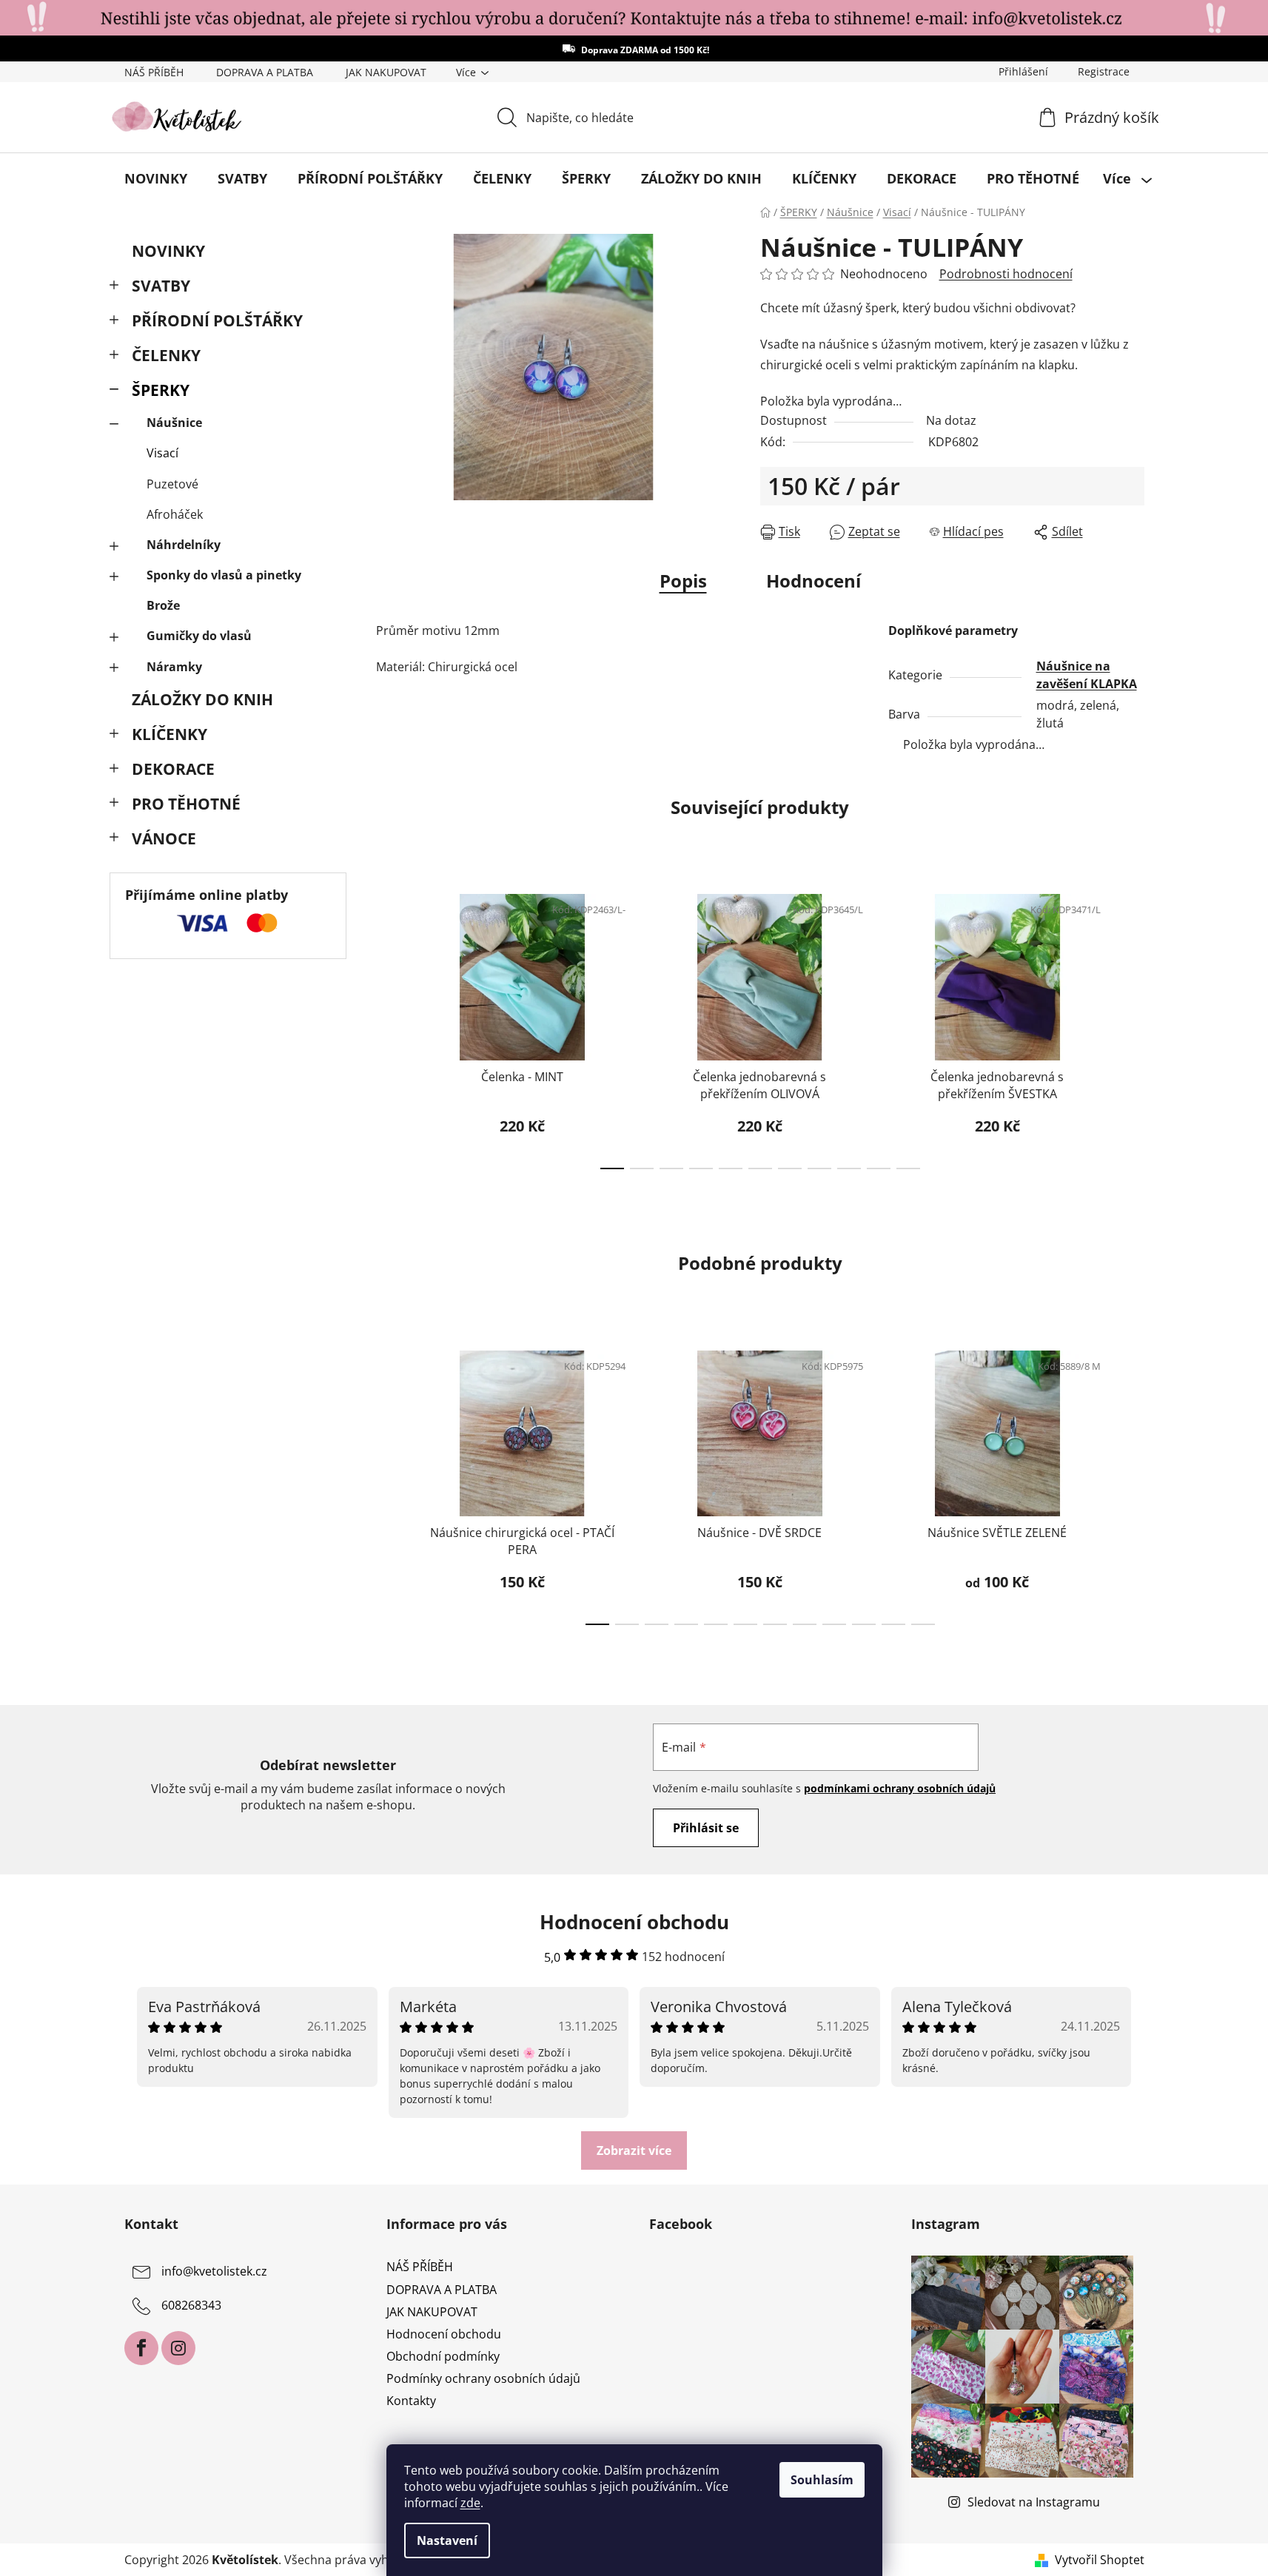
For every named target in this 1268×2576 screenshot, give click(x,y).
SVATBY (161, 286)
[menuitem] (156, 178)
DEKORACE (173, 769)
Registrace (1104, 71)
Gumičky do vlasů (199, 636)
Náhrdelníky (184, 545)
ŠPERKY (161, 390)
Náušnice (174, 423)
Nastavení (447, 2540)
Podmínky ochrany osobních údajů (483, 2378)
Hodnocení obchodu (444, 2334)
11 (923, 1624)
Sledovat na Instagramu (1034, 2502)
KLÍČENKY (170, 734)
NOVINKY (168, 251)
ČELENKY (166, 355)
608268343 (191, 2306)
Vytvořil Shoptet (1100, 2560)
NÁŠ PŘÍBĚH (154, 72)
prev (388, 1027)
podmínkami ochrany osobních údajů (900, 1788)
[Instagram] (178, 2348)
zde (470, 2503)
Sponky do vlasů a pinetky (224, 575)
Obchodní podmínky (443, 2356)
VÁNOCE (164, 838)
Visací (162, 453)
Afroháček (175, 514)
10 (908, 1168)
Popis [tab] (683, 581)
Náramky (174, 667)
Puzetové (172, 484)
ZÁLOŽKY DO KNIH (202, 699)
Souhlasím (822, 2480)
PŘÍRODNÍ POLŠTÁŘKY (217, 320)
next (1133, 1027)
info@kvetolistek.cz (214, 2272)
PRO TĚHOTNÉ (186, 804)
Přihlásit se (706, 1828)
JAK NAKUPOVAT (386, 72)
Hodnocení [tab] (814, 581)
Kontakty (411, 2401)
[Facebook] (141, 2348)
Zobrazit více (634, 2150)
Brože (163, 605)
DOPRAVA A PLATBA (265, 72)
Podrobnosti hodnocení (1006, 274)
